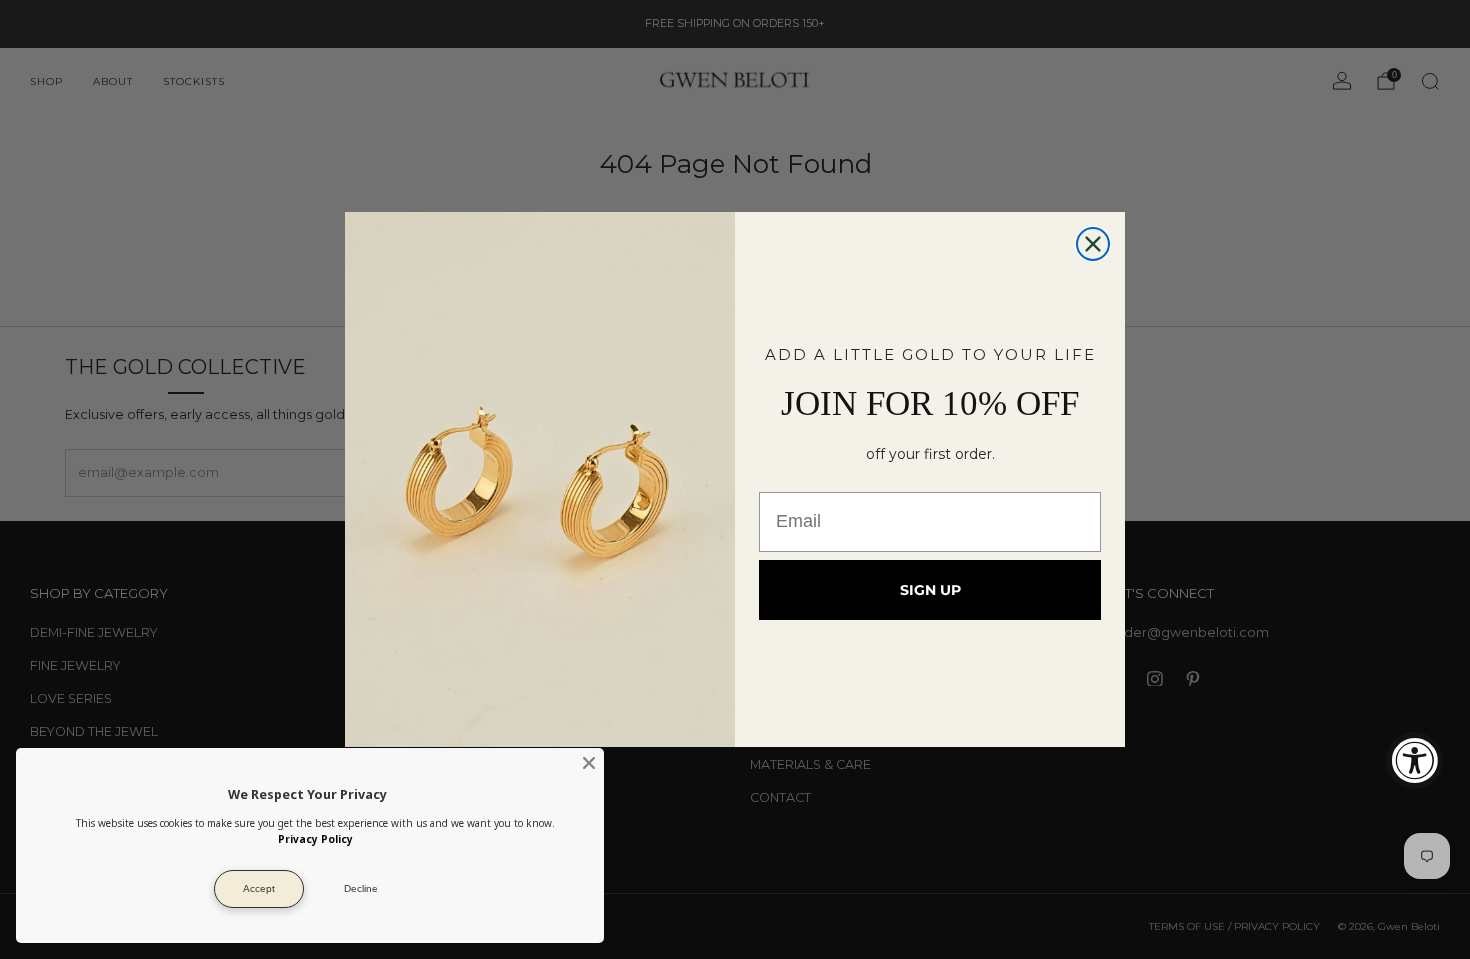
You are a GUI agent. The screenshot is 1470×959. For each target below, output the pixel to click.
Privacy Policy (315, 839)
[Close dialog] (1093, 244)
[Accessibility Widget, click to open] (1414, 760)
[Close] (589, 763)
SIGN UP (930, 590)
